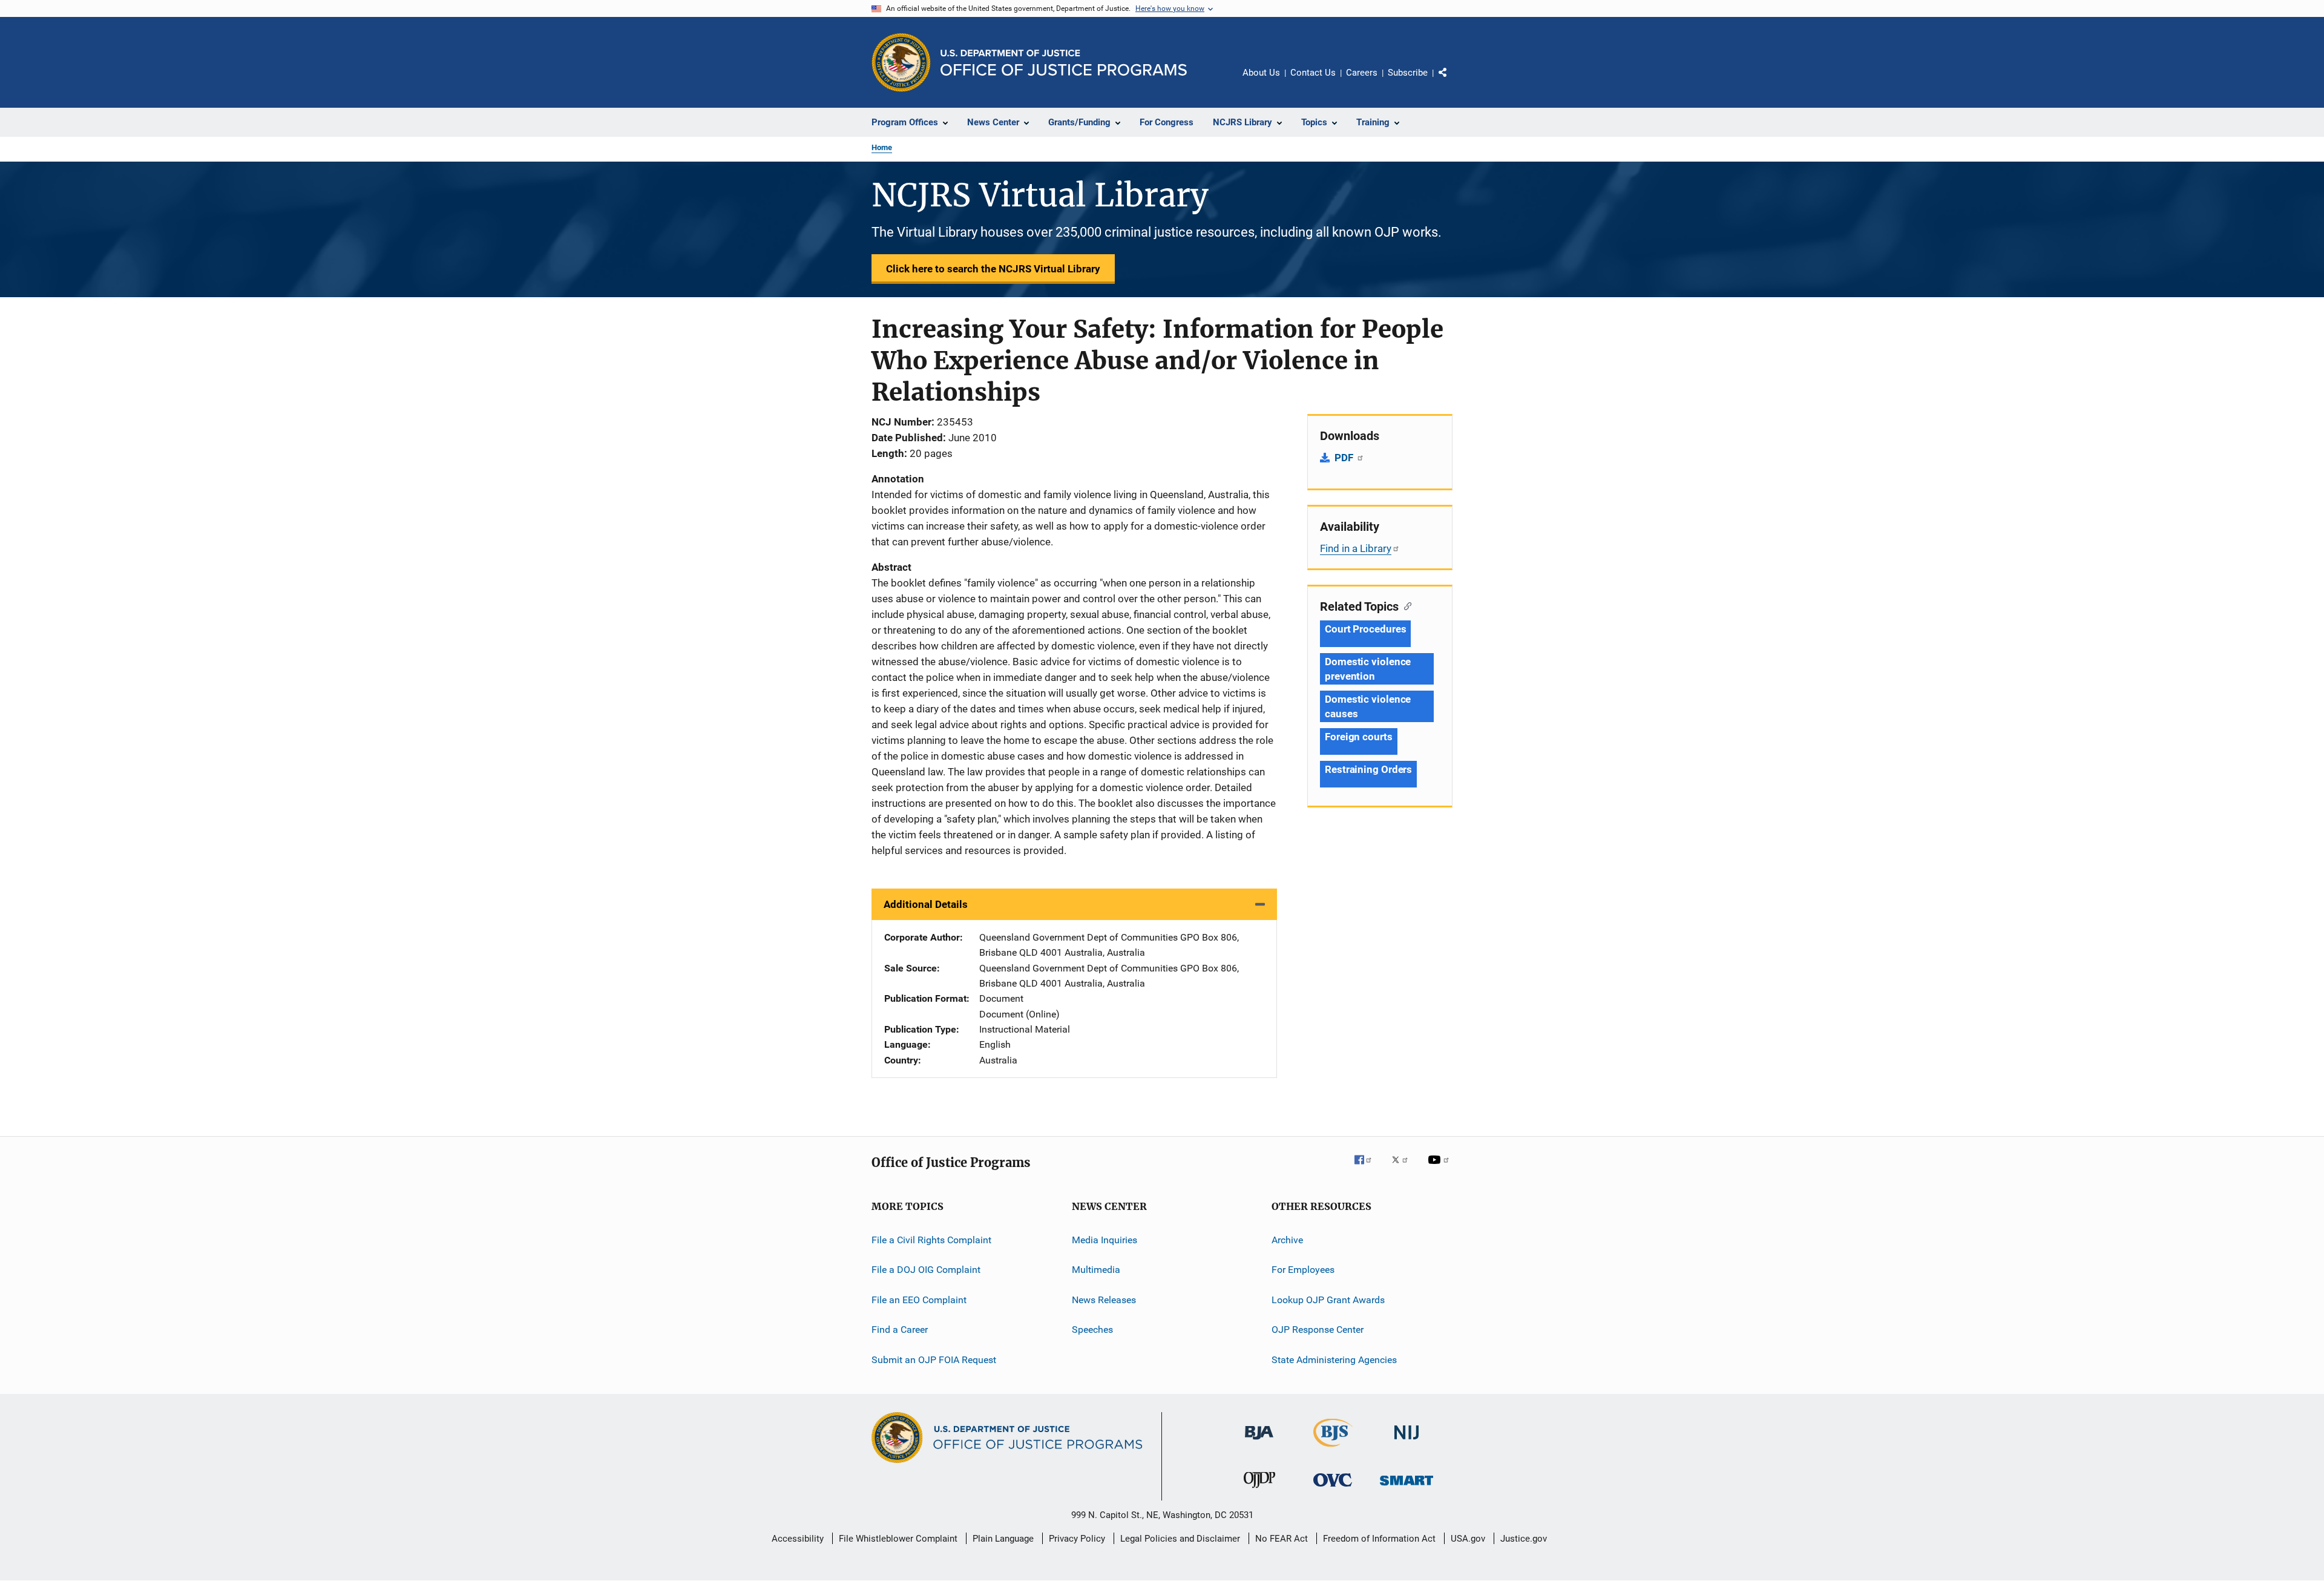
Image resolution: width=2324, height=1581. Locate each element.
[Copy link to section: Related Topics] (1405, 605)
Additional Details (926, 904)
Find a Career (900, 1330)
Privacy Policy (1077, 1539)
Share (1452, 81)
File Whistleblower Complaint (898, 1539)
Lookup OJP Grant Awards (1328, 1300)
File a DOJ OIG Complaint (926, 1270)
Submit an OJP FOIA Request (934, 1359)
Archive (1287, 1240)
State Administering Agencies (1334, 1359)
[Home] (1064, 63)
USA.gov (1468, 1539)
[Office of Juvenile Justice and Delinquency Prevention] (1259, 1490)
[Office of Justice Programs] (901, 62)
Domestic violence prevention (1368, 669)
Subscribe (1408, 73)
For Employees (1303, 1270)
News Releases (1104, 1300)
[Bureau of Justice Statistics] (1333, 1449)
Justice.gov (1524, 1539)
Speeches (1092, 1330)
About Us (1261, 73)
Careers (1362, 73)
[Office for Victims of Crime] (1333, 1489)
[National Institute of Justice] (1407, 1442)
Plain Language (1003, 1539)
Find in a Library (1356, 548)
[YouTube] (1440, 1168)
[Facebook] (1368, 1168)
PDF (1345, 458)
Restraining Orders (1368, 769)
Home (882, 147)
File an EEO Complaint (919, 1300)
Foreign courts (1359, 737)
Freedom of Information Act (1379, 1539)
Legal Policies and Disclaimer (1180, 1539)
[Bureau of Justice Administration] (1259, 1442)
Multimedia (1096, 1270)
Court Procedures (1365, 629)
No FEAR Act (1282, 1539)
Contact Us (1313, 73)
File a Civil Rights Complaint (931, 1240)
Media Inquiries (1105, 1240)
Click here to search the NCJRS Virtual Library (993, 269)
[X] (1404, 1168)
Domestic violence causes (1368, 706)
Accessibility (798, 1539)
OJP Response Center (1318, 1330)
